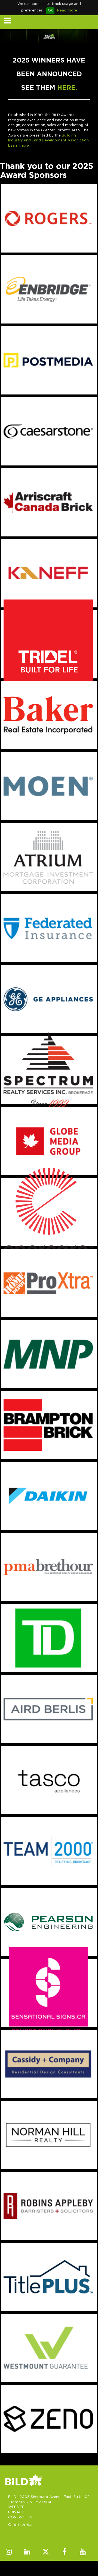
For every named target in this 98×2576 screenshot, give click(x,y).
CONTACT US (20, 2517)
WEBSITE (16, 2507)
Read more (67, 11)
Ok (50, 11)
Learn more (19, 146)
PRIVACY (16, 2512)
